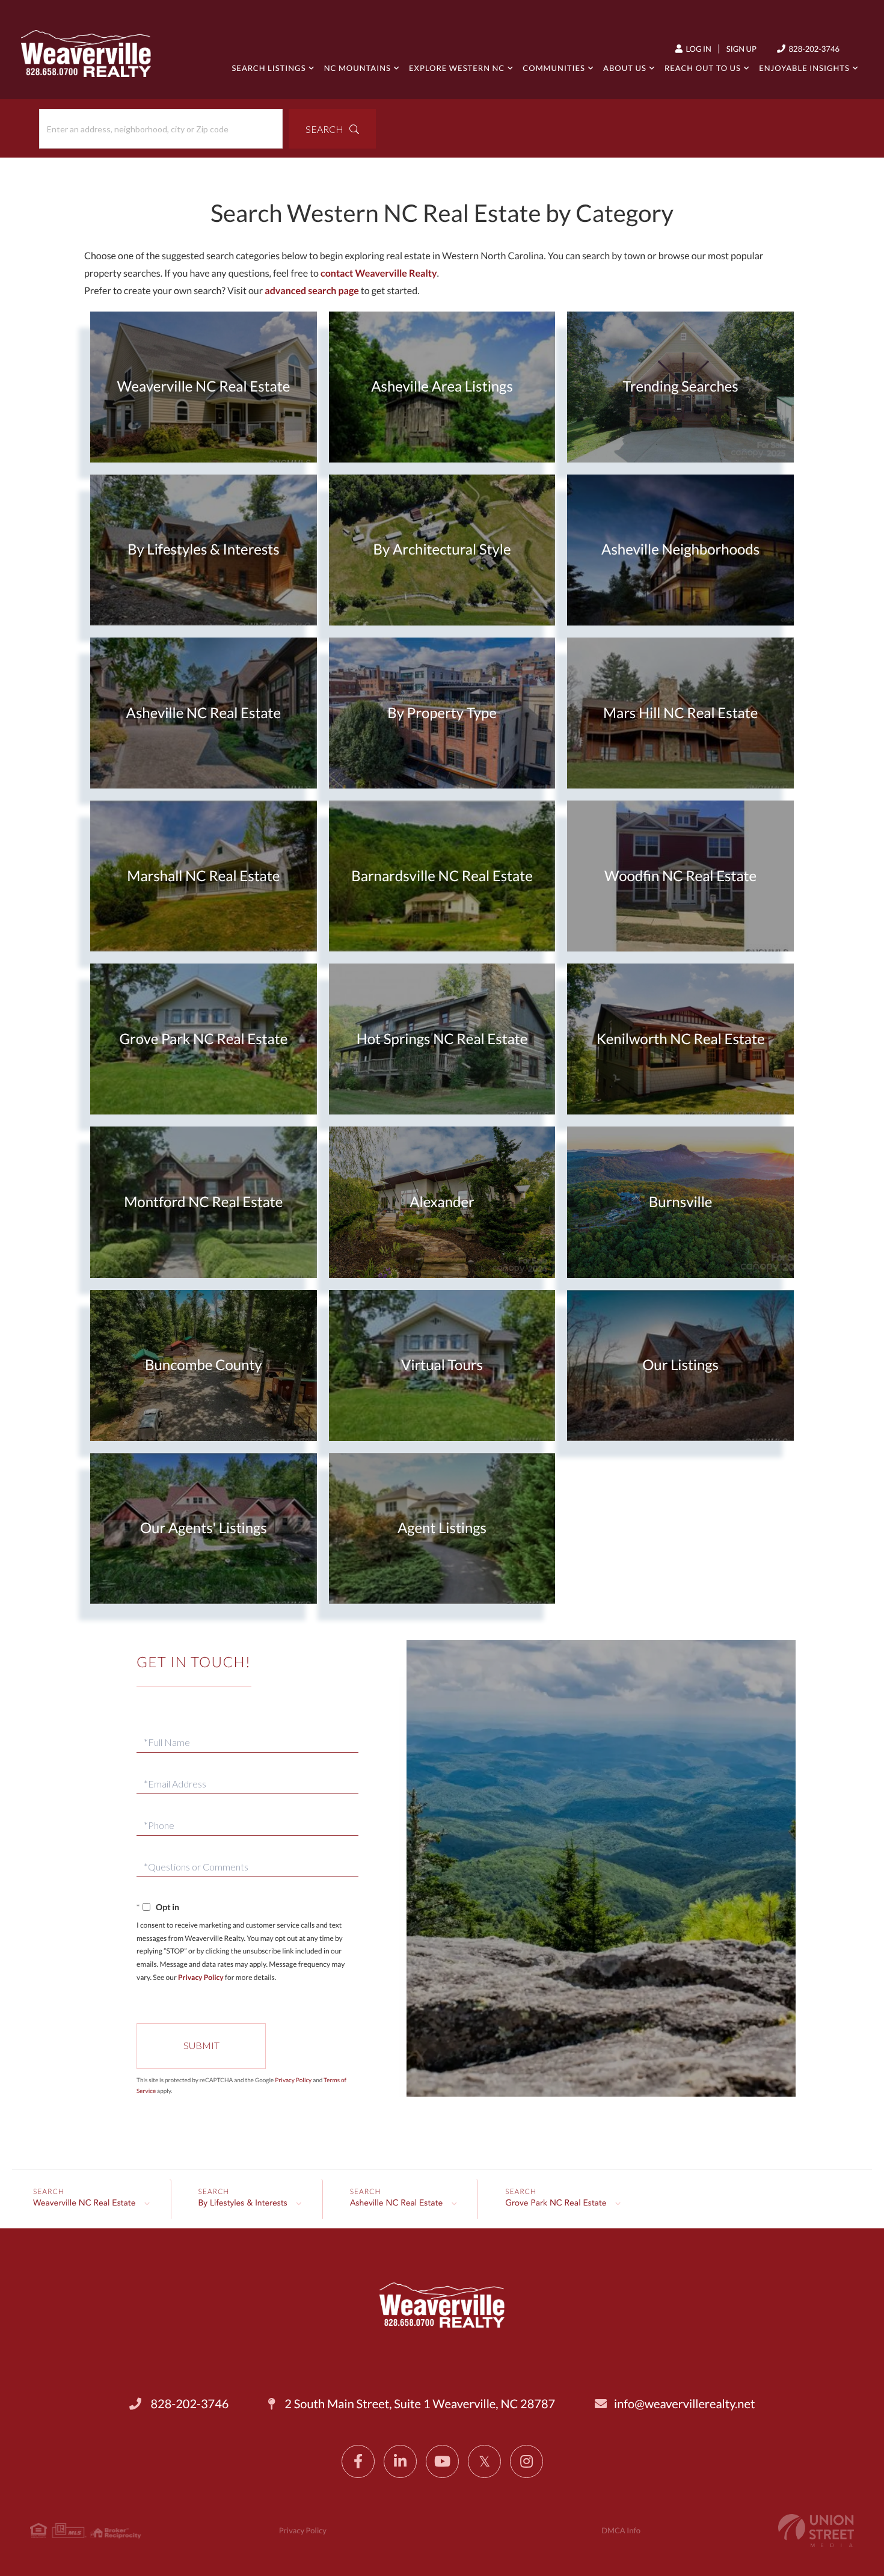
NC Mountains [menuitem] (358, 68)
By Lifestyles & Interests (243, 2204)
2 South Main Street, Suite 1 (419, 2404)
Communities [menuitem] (554, 68)
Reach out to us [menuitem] (703, 68)
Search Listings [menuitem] (269, 68)
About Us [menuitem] (625, 68)
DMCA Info (621, 2530)
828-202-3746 (813, 49)
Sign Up (741, 49)
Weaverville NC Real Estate (84, 2204)
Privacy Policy (201, 1977)
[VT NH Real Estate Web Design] (816, 2531)
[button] (332, 129)
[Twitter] (484, 2461)
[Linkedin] (400, 2461)
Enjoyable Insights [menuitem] (804, 68)
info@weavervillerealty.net (684, 2404)
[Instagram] (526, 2461)
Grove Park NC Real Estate (556, 2204)
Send (201, 2046)
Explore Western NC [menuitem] (457, 68)
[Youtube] (442, 2461)
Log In (698, 49)
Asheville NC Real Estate (397, 2204)
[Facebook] (358, 2461)
